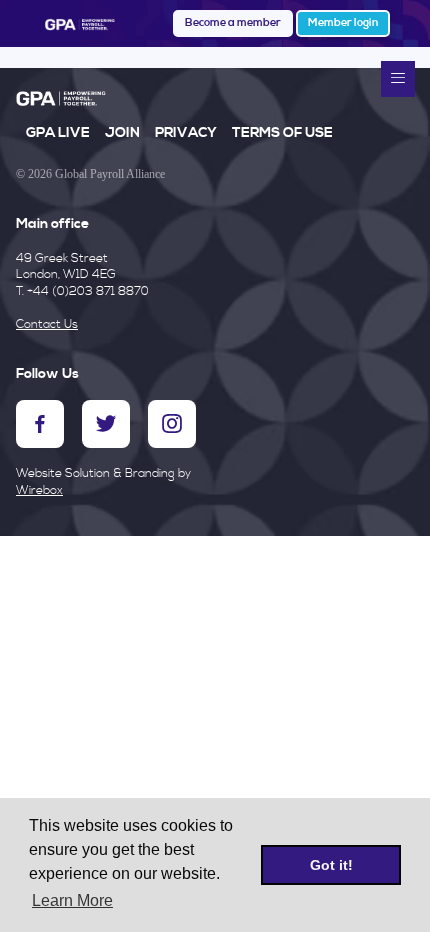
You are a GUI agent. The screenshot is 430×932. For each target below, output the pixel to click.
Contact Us (47, 324)
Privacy (186, 133)
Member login (343, 23)
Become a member (233, 23)
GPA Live (58, 133)
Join (122, 133)
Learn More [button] (72, 900)
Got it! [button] (331, 865)
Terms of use (282, 133)
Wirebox (39, 490)
